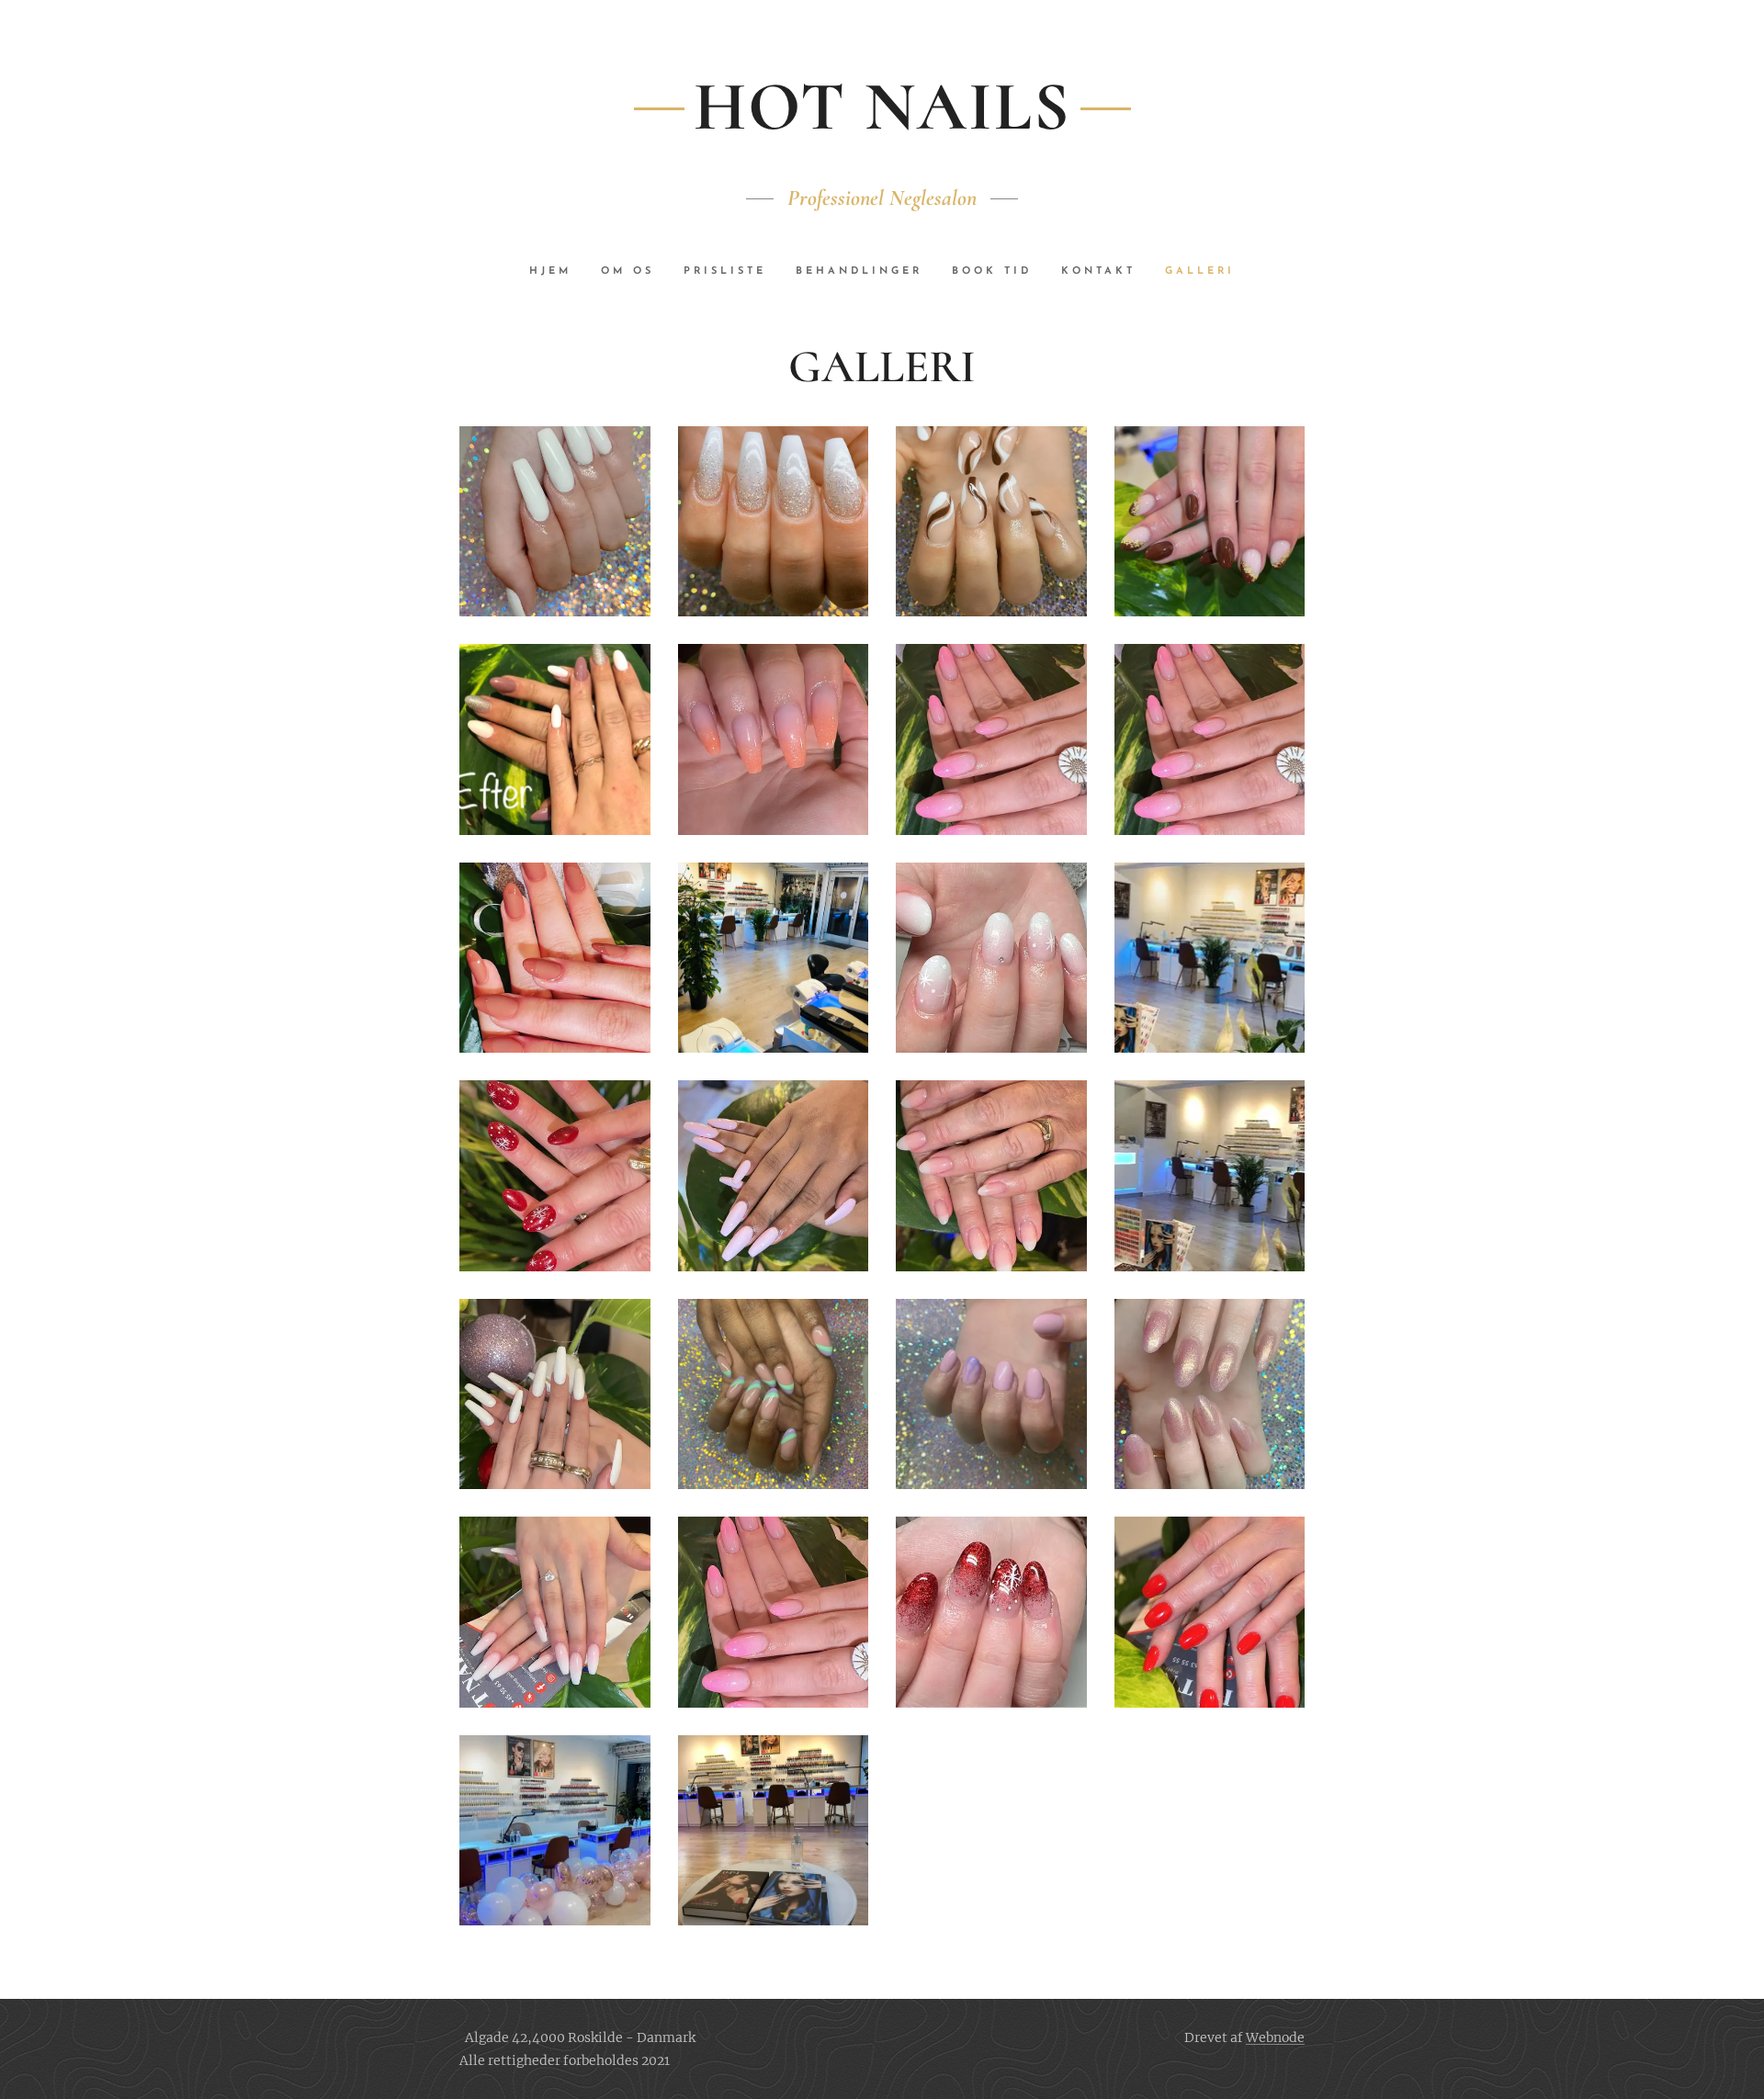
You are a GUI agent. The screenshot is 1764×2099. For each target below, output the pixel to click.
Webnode (1275, 2037)
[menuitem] (558, 272)
